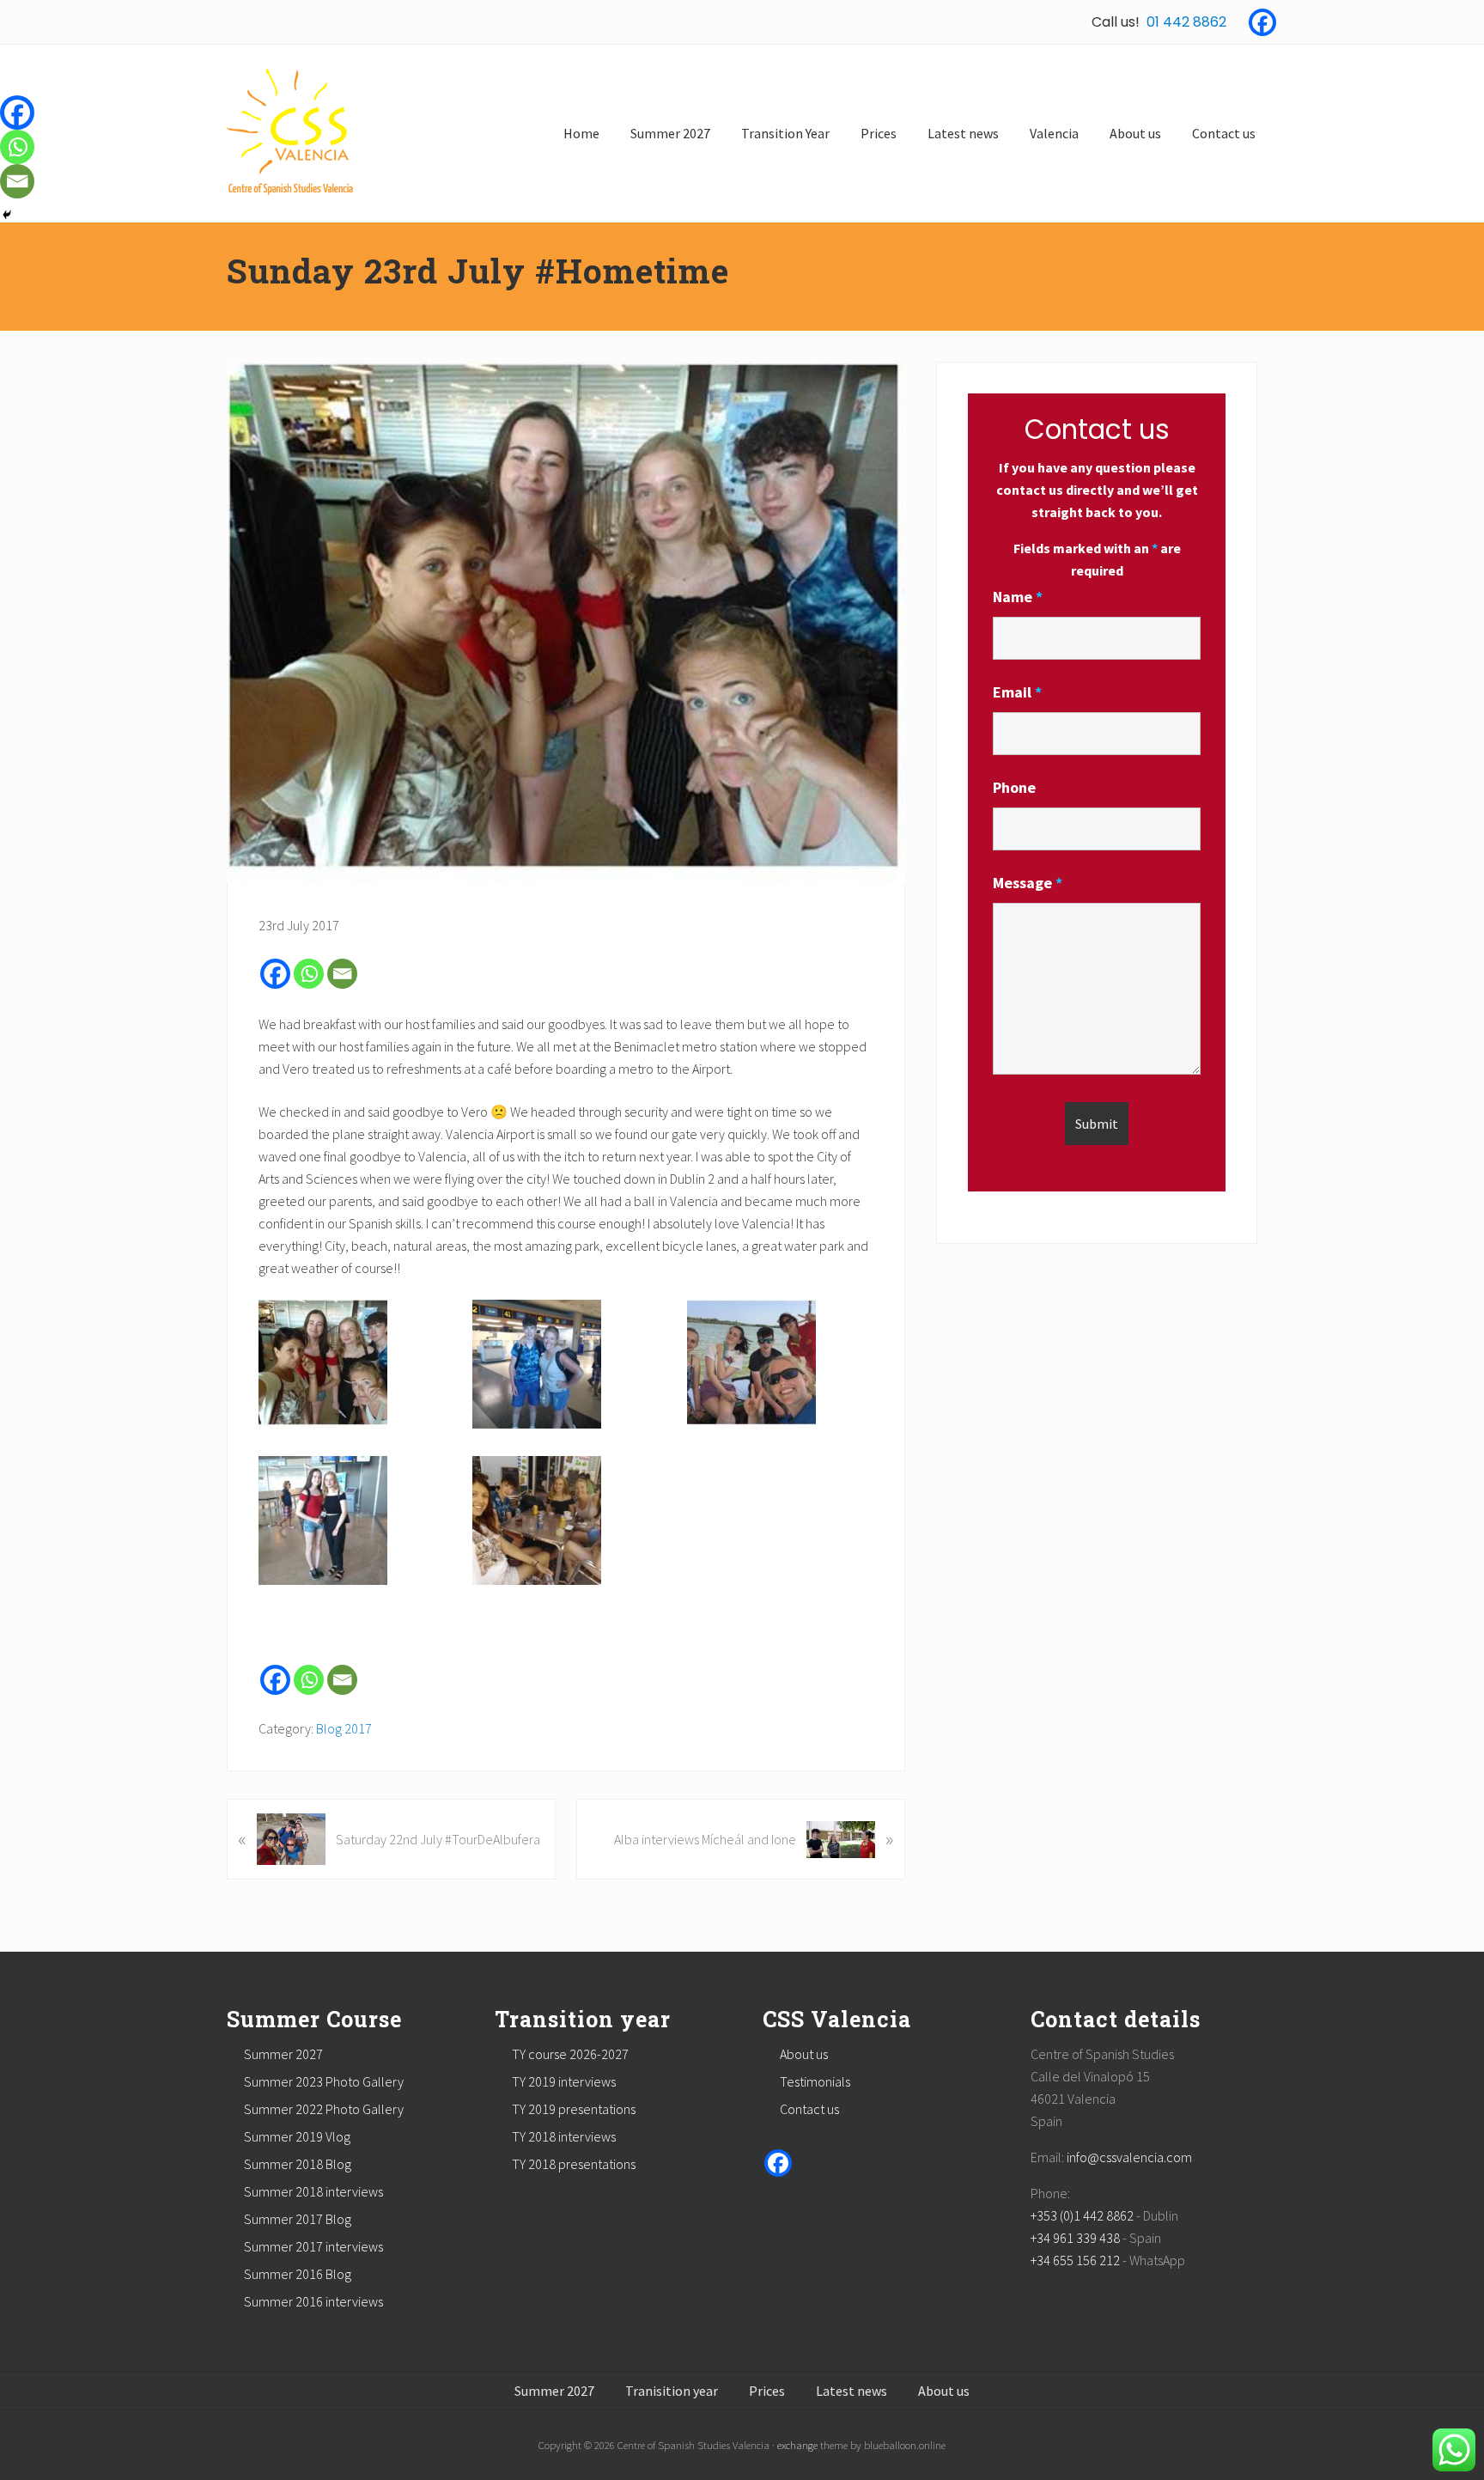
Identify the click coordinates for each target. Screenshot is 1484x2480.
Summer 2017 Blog (298, 2219)
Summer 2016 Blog (298, 2274)
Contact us (809, 2109)
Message (1028, 883)
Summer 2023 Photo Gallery (324, 2081)
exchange (797, 2445)
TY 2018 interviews (564, 2136)
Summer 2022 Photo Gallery (324, 2109)
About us (804, 2054)
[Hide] (7, 215)
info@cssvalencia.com (1129, 2157)
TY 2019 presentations (574, 2109)
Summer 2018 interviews (313, 2191)
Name (1018, 597)
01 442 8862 (1186, 22)
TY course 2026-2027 (570, 2054)
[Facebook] (1262, 22)
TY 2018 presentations (574, 2164)
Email (1017, 692)
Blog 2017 (344, 1728)
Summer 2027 (283, 2054)
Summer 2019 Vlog (297, 2136)
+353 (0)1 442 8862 (1082, 2215)
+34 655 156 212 (1075, 2260)
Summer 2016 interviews (313, 2301)
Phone (1014, 787)
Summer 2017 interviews (313, 2246)
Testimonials (815, 2081)
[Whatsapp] (309, 974)
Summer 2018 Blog (298, 2164)
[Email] (342, 974)
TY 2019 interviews (564, 2081)
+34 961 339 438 (1075, 2238)
